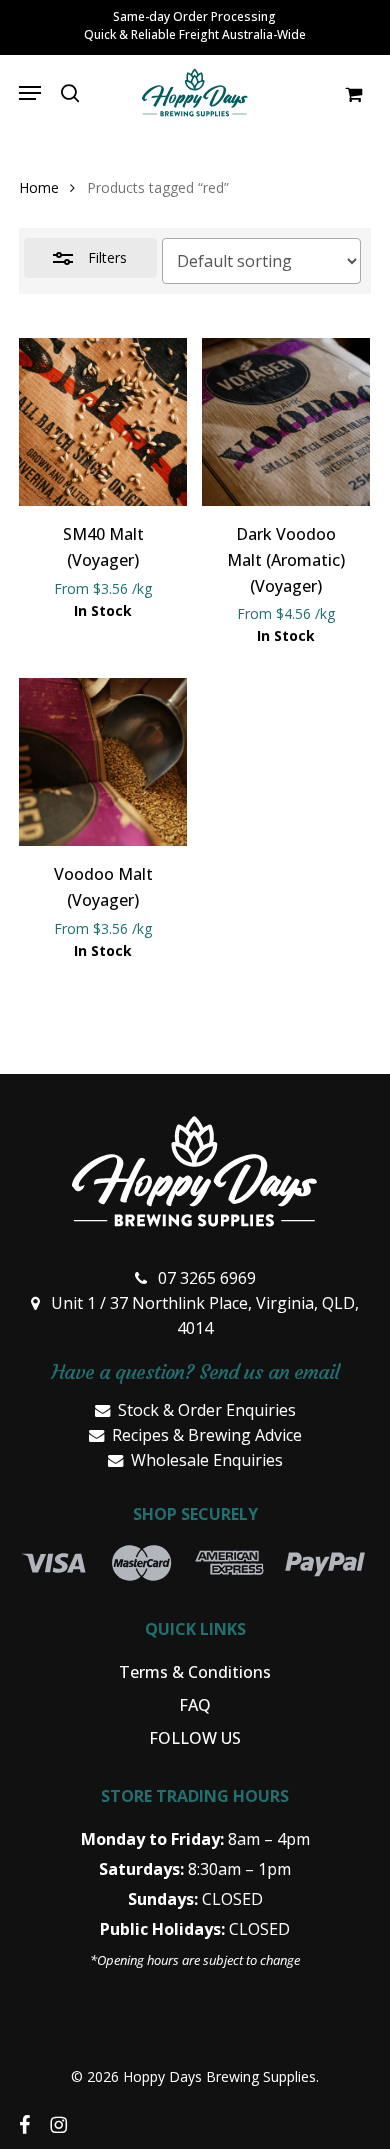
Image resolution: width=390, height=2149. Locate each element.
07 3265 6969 (207, 1278)
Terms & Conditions (195, 1672)
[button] (30, 93)
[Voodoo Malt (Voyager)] (103, 762)
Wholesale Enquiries (207, 1460)
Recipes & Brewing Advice (207, 1435)
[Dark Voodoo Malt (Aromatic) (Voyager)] (286, 422)
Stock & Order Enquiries (207, 1410)
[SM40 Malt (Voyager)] (103, 422)
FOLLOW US (195, 1738)
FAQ (195, 1705)
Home (39, 187)
